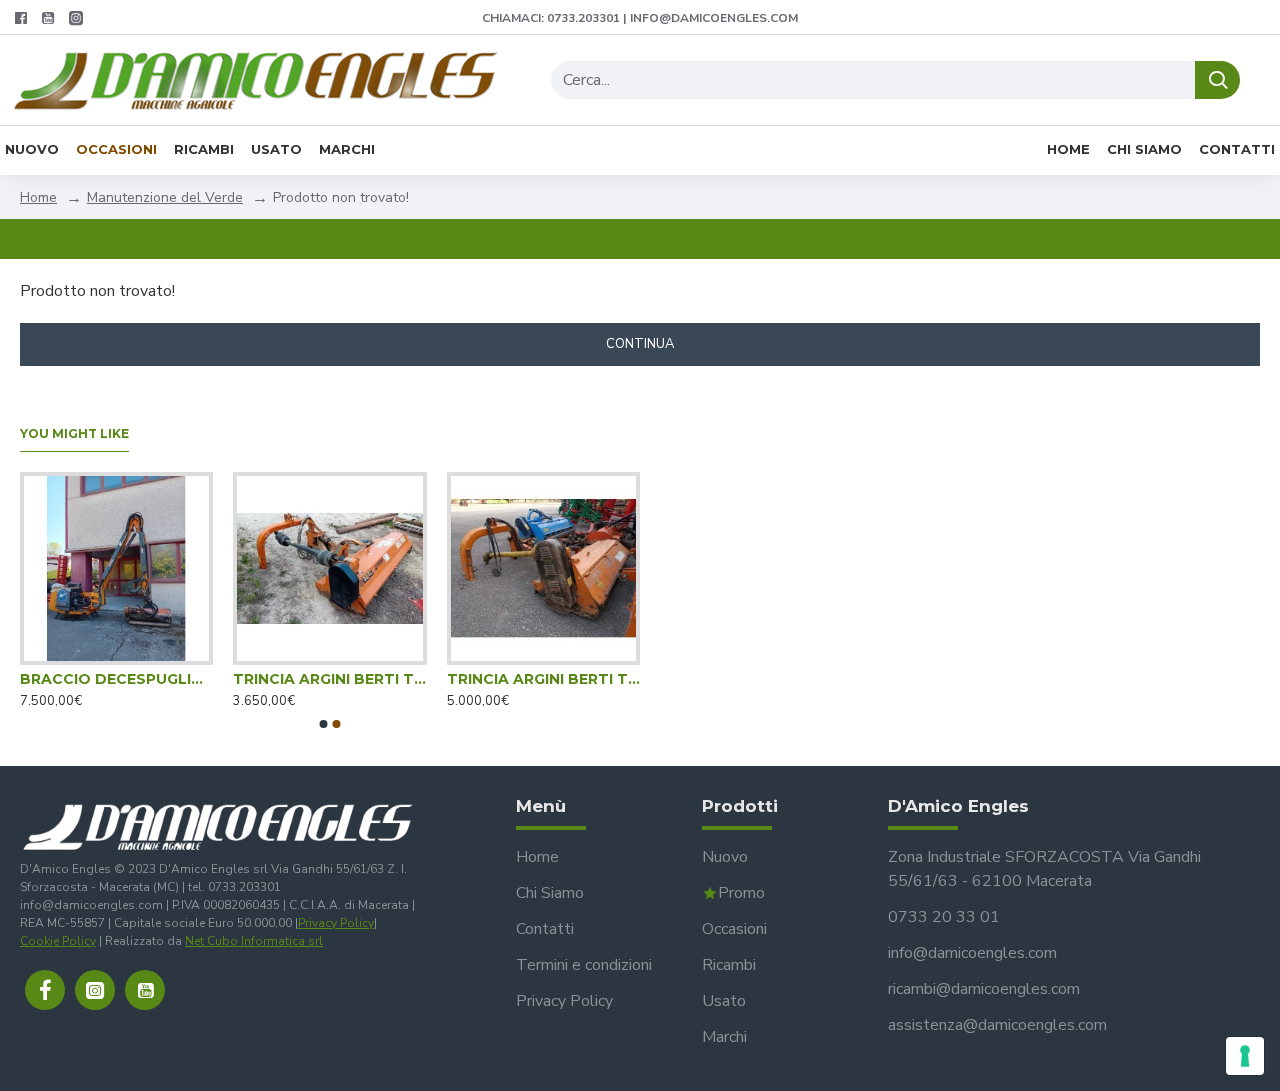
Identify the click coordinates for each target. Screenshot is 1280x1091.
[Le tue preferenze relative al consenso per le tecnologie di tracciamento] (1245, 1056)
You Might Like (74, 433)
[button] (324, 724)
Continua (640, 344)
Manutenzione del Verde (165, 197)
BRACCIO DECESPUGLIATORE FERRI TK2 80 (116, 679)
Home (38, 197)
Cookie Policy (58, 941)
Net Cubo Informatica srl (254, 941)
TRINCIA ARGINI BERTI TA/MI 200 (329, 679)
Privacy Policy (336, 923)
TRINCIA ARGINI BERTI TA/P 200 (543, 679)
